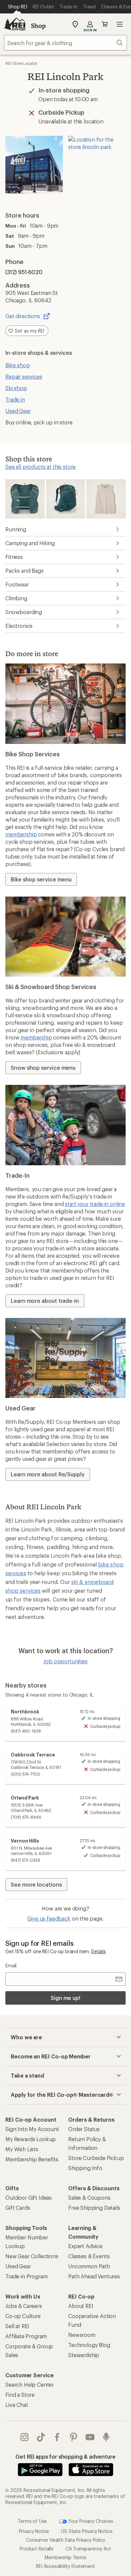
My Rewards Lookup (31, 2139)
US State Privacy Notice (87, 2531)
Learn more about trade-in (45, 1301)
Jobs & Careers (24, 2306)
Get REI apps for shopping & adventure (65, 2456)
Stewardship (84, 2355)
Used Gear (18, 411)
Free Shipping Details (94, 2208)
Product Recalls (37, 2549)
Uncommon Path (89, 2266)
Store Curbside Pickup (96, 2158)
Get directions (23, 316)
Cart (105, 24)
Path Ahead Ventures (94, 2276)
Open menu (120, 24)
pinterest (74, 2437)
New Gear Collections (32, 2256)
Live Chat (17, 2405)
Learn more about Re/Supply (48, 1474)
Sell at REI (17, 2326)
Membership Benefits (32, 2159)
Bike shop (18, 365)
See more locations (36, 1884)
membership (21, 834)
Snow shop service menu (43, 1068)
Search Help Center (30, 2384)
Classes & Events (89, 2256)
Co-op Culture (23, 2316)
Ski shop (16, 388)
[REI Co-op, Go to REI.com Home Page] (15, 24)
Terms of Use (32, 2521)
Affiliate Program (26, 2336)
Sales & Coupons (89, 2198)
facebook (57, 2437)
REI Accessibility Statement (65, 2566)
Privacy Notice (34, 2531)
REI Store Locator (21, 63)
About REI (81, 2306)
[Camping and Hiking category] (65, 499)
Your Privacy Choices (90, 2521)
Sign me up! (65, 1998)
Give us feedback (49, 1918)
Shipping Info (85, 2168)
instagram (25, 2437)
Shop (38, 26)
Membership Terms (65, 2557)
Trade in (15, 399)
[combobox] (65, 43)
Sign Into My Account (32, 2129)
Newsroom (82, 2335)
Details (99, 1951)
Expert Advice (85, 2246)
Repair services (24, 376)
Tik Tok (41, 2437)
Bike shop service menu (41, 879)
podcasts (106, 2437)
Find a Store (20, 2395)
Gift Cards (18, 2208)
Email (11, 1965)
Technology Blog (89, 2345)
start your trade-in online (95, 1204)
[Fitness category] (106, 499)
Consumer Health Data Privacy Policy (65, 2540)
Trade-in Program (26, 2276)
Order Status (84, 2129)
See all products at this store (40, 467)
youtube (90, 2437)
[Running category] (25, 499)
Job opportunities (65, 1661)
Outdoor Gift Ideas (29, 2198)
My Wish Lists (22, 2149)
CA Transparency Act (88, 2549)
